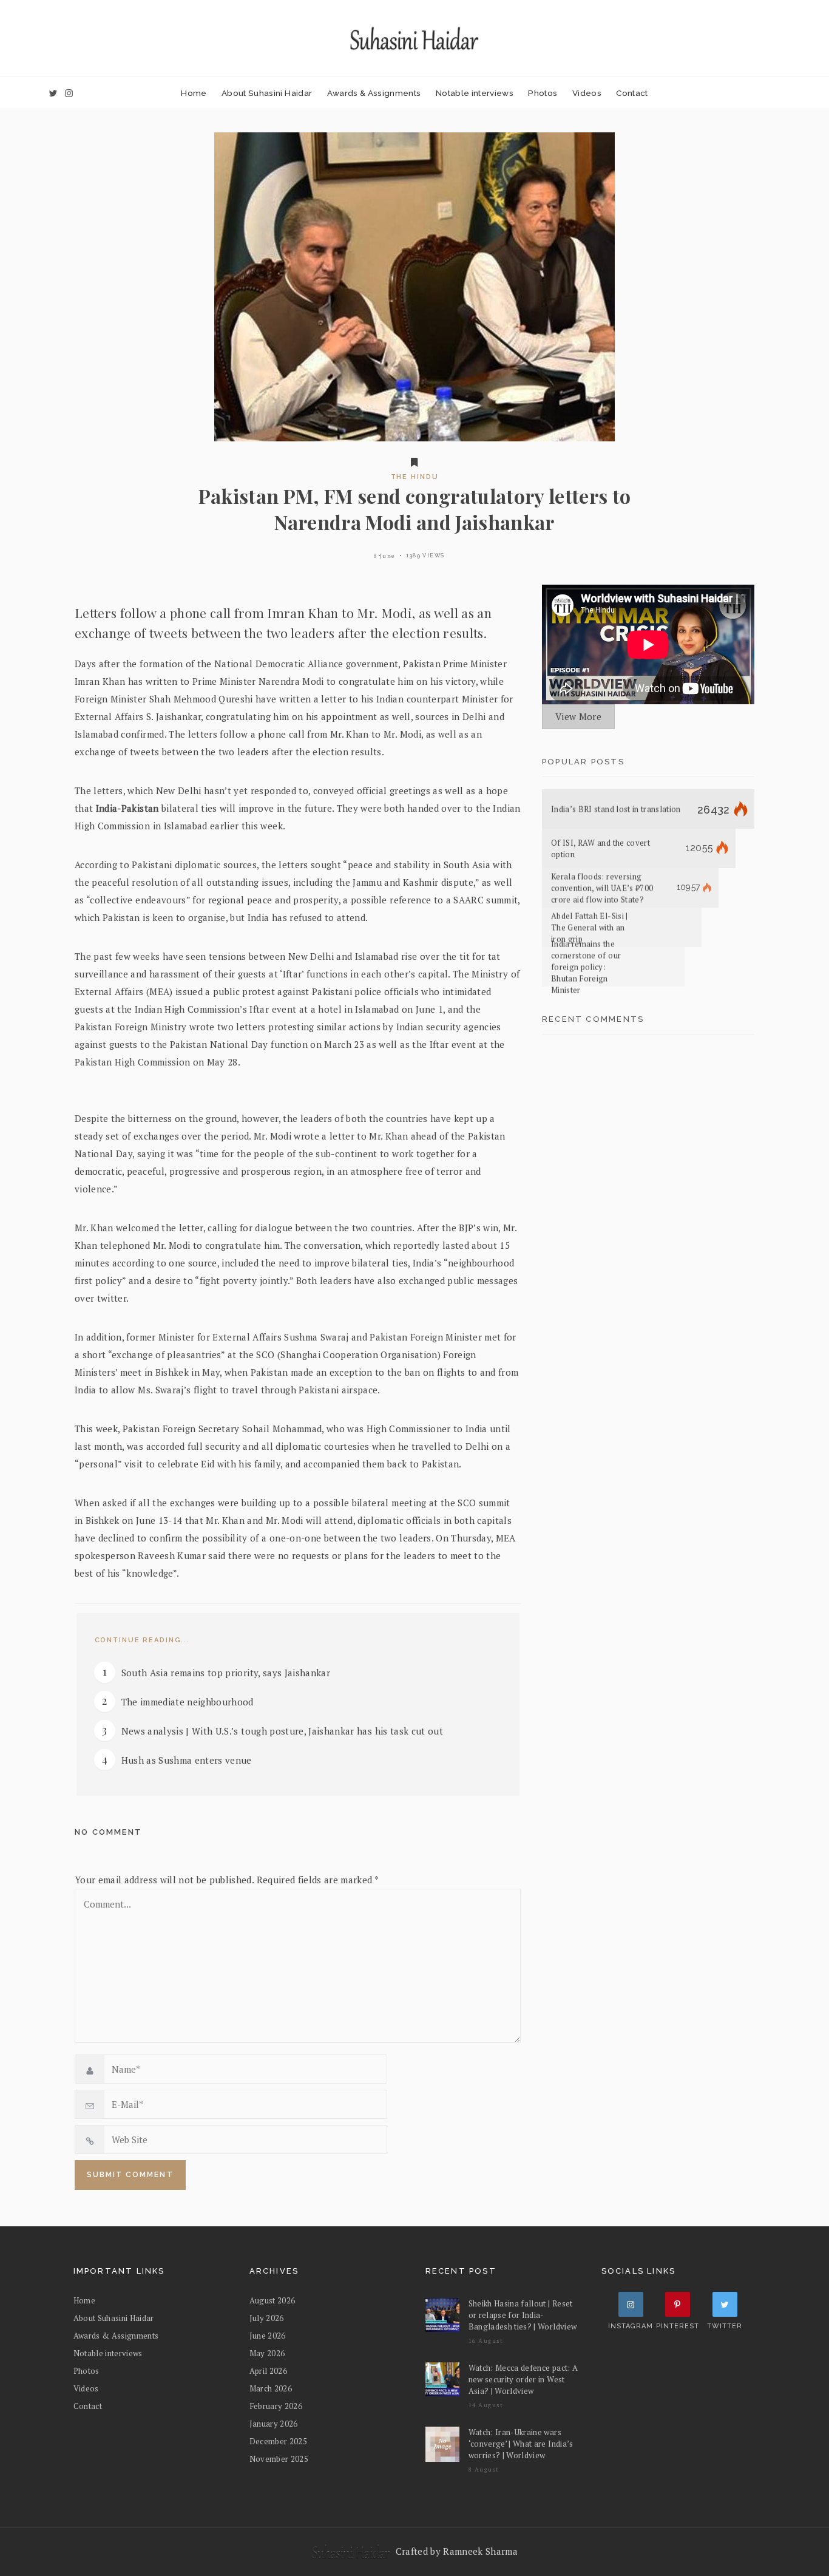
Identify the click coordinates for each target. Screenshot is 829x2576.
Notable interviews (475, 93)
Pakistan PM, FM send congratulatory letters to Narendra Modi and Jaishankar (415, 509)
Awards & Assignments (374, 93)
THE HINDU (415, 477)
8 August (484, 2469)
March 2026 (271, 2388)
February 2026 (276, 2406)
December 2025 (279, 2441)
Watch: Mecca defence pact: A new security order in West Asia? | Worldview (523, 2379)
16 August (486, 2341)
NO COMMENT (108, 1832)
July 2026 (267, 2318)
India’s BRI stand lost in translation (616, 809)
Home (194, 93)
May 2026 (267, 2353)
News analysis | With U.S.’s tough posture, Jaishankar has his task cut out (283, 1731)
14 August (486, 2405)
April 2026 (268, 2371)
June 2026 (268, 2336)
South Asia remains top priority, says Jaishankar (226, 1673)
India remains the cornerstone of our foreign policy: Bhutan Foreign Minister (586, 967)
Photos (543, 93)
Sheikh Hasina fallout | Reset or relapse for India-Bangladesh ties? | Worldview (523, 2315)
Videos (587, 93)
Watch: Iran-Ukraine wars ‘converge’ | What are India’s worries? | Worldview (521, 2444)
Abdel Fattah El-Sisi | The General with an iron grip (590, 928)
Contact (632, 93)
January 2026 (274, 2424)
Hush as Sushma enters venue (187, 1760)
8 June (384, 556)
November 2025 (279, 2459)
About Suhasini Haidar (267, 93)
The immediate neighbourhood (188, 1702)
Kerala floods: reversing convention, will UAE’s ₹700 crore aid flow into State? (602, 888)
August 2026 (272, 2300)
